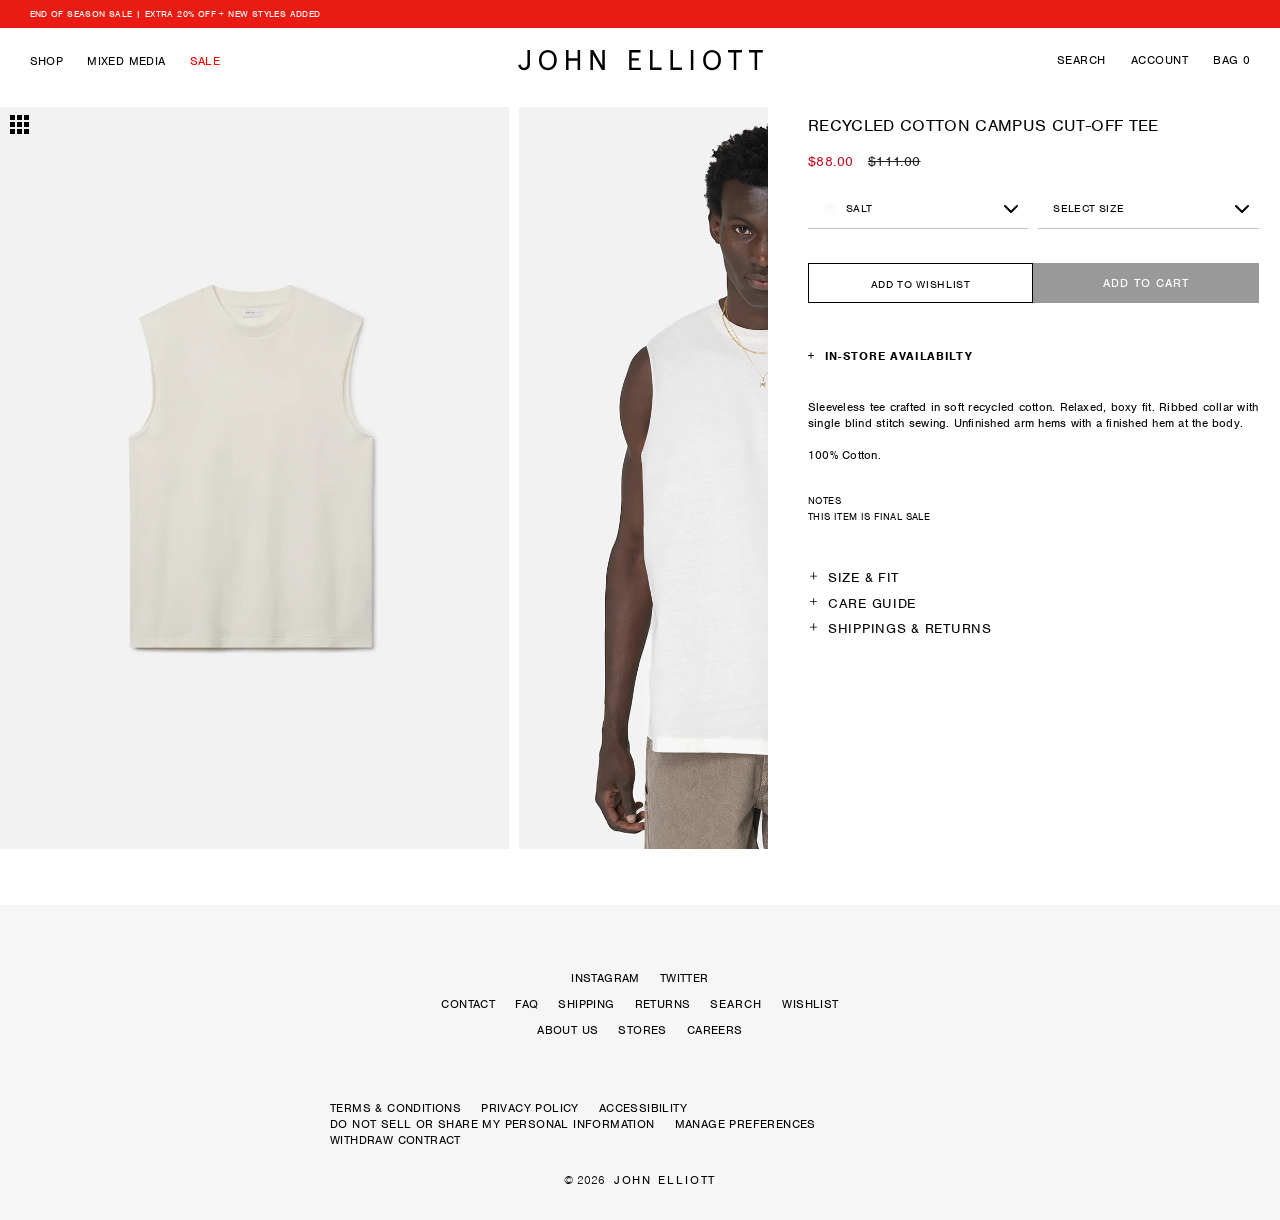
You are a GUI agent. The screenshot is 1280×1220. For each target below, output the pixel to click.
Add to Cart (1145, 283)
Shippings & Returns (910, 628)
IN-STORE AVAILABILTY (899, 356)
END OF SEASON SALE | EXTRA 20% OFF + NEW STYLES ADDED (175, 14)
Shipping (586, 1004)
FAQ (526, 1004)
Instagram (605, 978)
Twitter (684, 978)
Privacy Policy (530, 1108)
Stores (642, 1030)
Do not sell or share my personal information (492, 1124)
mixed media (126, 61)
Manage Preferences (745, 1124)
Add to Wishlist (921, 284)
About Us (567, 1030)
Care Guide (872, 603)
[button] (77, 479)
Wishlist (810, 1004)
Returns (663, 1004)
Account (1159, 60)
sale (205, 61)
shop (47, 61)
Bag (1231, 60)
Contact (468, 1004)
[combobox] (1148, 209)
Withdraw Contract (395, 1140)
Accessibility (643, 1108)
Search (1081, 60)
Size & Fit (863, 577)
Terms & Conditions (395, 1108)
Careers (715, 1030)
